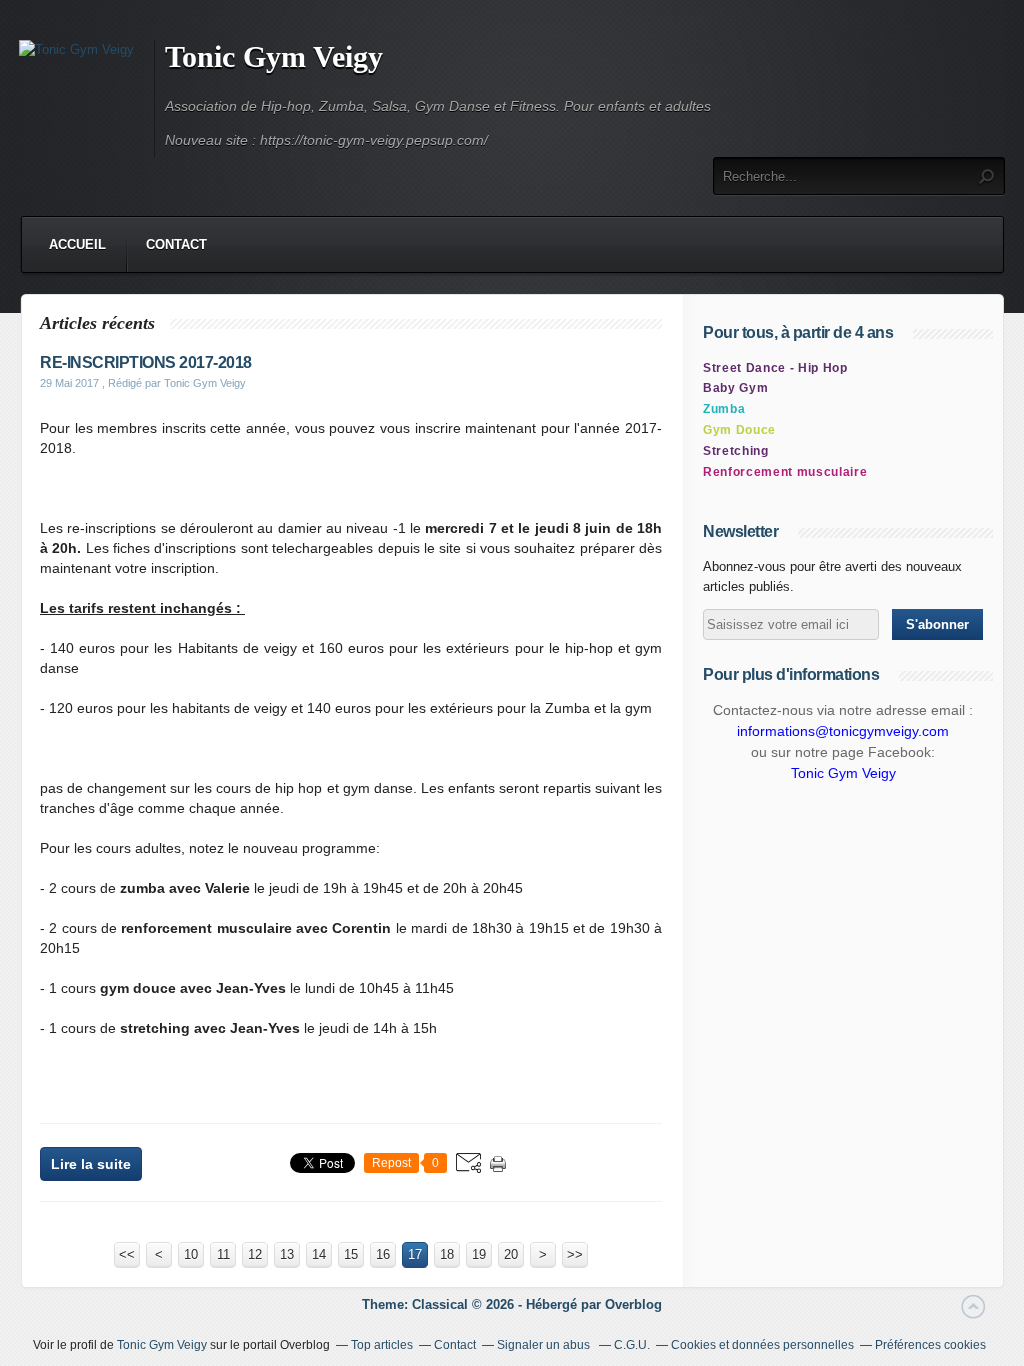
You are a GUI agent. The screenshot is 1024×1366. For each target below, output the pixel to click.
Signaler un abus (545, 1345)
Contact (176, 244)
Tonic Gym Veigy (274, 56)
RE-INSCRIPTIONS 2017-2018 (146, 362)
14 (319, 1254)
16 (383, 1254)
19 (479, 1254)
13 (287, 1254)
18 (447, 1254)
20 (511, 1254)
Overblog (633, 1304)
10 (191, 1254)
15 (351, 1254)
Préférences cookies (930, 1345)
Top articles (382, 1345)
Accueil (77, 244)
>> (575, 1254)
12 (255, 1254)
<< (127, 1254)
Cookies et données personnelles (762, 1345)
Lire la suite (91, 1164)
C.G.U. (632, 1345)
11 (223, 1254)
